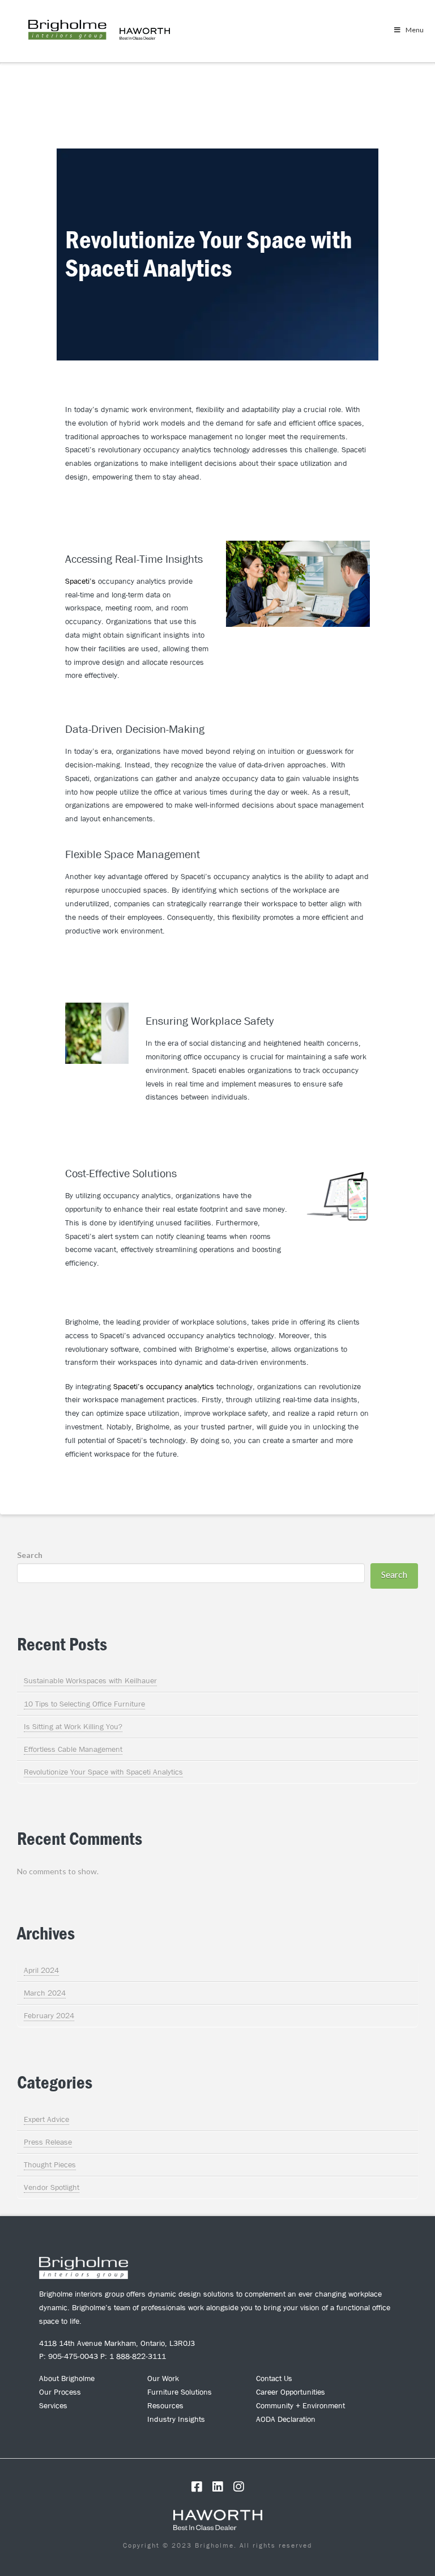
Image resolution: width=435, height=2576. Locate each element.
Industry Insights (176, 2419)
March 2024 (45, 1993)
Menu (415, 30)
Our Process (60, 2392)
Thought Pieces (50, 2165)
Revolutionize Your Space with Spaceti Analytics (103, 1772)
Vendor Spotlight (52, 2187)
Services (53, 2405)
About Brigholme (67, 2378)
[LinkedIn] (217, 2487)
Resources (165, 2405)
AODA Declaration (286, 2419)
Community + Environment (300, 2405)
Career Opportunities (291, 2392)
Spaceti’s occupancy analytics (164, 1386)
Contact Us (274, 2378)
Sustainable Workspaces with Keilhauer (90, 1680)
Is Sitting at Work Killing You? (73, 1726)
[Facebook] (197, 2487)
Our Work (163, 2378)
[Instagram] (238, 2487)
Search (30, 1555)
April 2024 (41, 1970)
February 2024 (49, 2015)
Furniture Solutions (180, 2392)
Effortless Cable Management (73, 1749)
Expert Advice (46, 2119)
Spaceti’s (80, 581)
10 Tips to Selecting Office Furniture (84, 1704)
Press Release (48, 2142)
